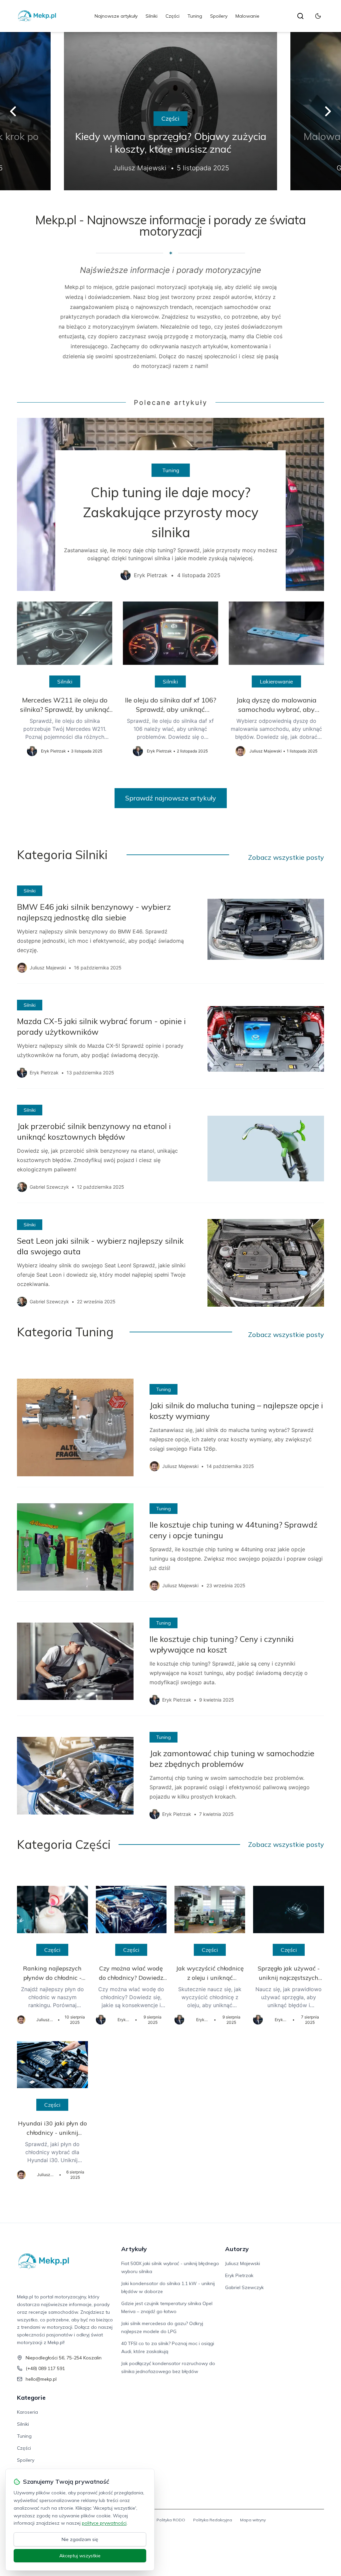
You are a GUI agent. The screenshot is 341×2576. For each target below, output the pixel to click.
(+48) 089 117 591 (45, 2368)
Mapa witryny (253, 2520)
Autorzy (237, 2249)
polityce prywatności (104, 2523)
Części (172, 16)
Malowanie (247, 16)
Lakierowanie (276, 681)
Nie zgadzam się (80, 2539)
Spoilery (219, 16)
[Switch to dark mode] (318, 16)
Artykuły (134, 2249)
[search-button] (300, 16)
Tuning (195, 16)
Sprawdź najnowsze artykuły (171, 798)
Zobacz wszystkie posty (286, 857)
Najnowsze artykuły (116, 16)
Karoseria (27, 2412)
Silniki (152, 16)
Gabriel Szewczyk (244, 2287)
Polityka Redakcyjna (213, 2520)
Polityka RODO (171, 2520)
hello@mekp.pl (41, 2379)
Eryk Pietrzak (239, 2275)
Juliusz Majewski (243, 2263)
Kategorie (31, 2398)
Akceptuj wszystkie (80, 2556)
